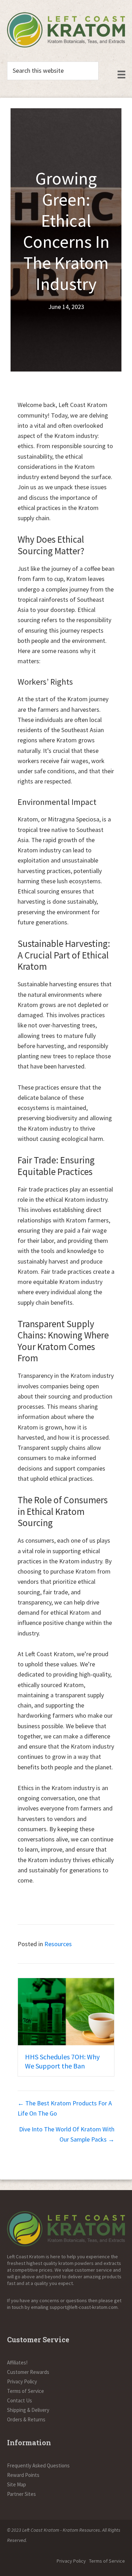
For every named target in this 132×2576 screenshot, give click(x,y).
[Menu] (121, 75)
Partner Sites (21, 2494)
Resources (58, 1944)
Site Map (17, 2484)
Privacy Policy (22, 2381)
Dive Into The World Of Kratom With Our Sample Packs (65, 2066)
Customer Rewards (28, 2372)
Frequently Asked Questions (38, 2465)
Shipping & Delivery (28, 2410)
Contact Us (20, 2400)
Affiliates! (17, 2362)
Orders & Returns (26, 2419)
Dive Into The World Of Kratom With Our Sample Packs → (67, 2134)
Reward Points (23, 2475)
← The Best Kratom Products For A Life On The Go (65, 2108)
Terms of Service (26, 2391)
